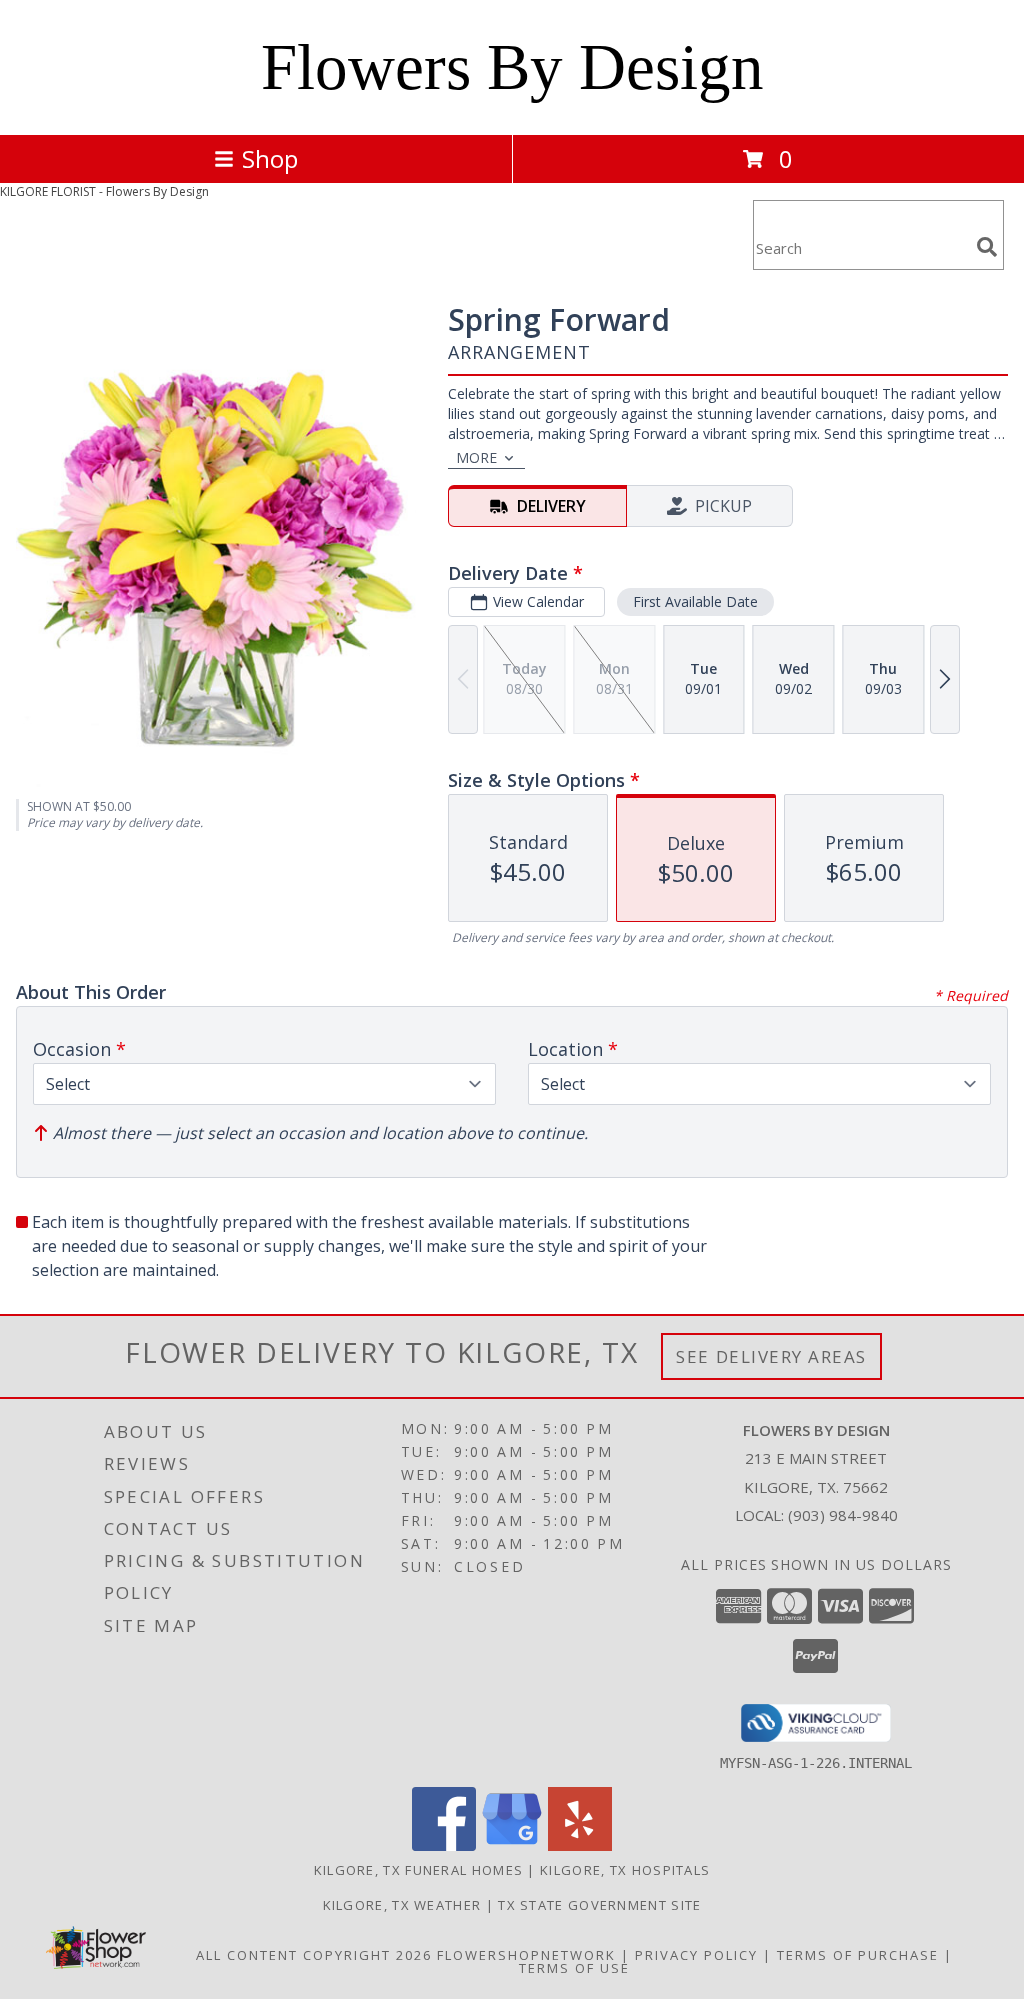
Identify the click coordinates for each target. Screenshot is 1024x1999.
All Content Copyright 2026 (314, 1955)
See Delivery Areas (771, 1356)
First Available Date (695, 601)
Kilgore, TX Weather (402, 1905)
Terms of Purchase (858, 1955)
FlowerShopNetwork (526, 1955)
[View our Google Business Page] (512, 1845)
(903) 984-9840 (843, 1515)
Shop (270, 158)
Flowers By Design (512, 67)
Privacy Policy (696, 1955)
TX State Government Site (599, 1905)
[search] (987, 247)
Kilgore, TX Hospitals (625, 1870)
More (476, 457)
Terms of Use (574, 1968)
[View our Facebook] (444, 1845)
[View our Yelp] (580, 1845)
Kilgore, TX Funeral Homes (419, 1870)
